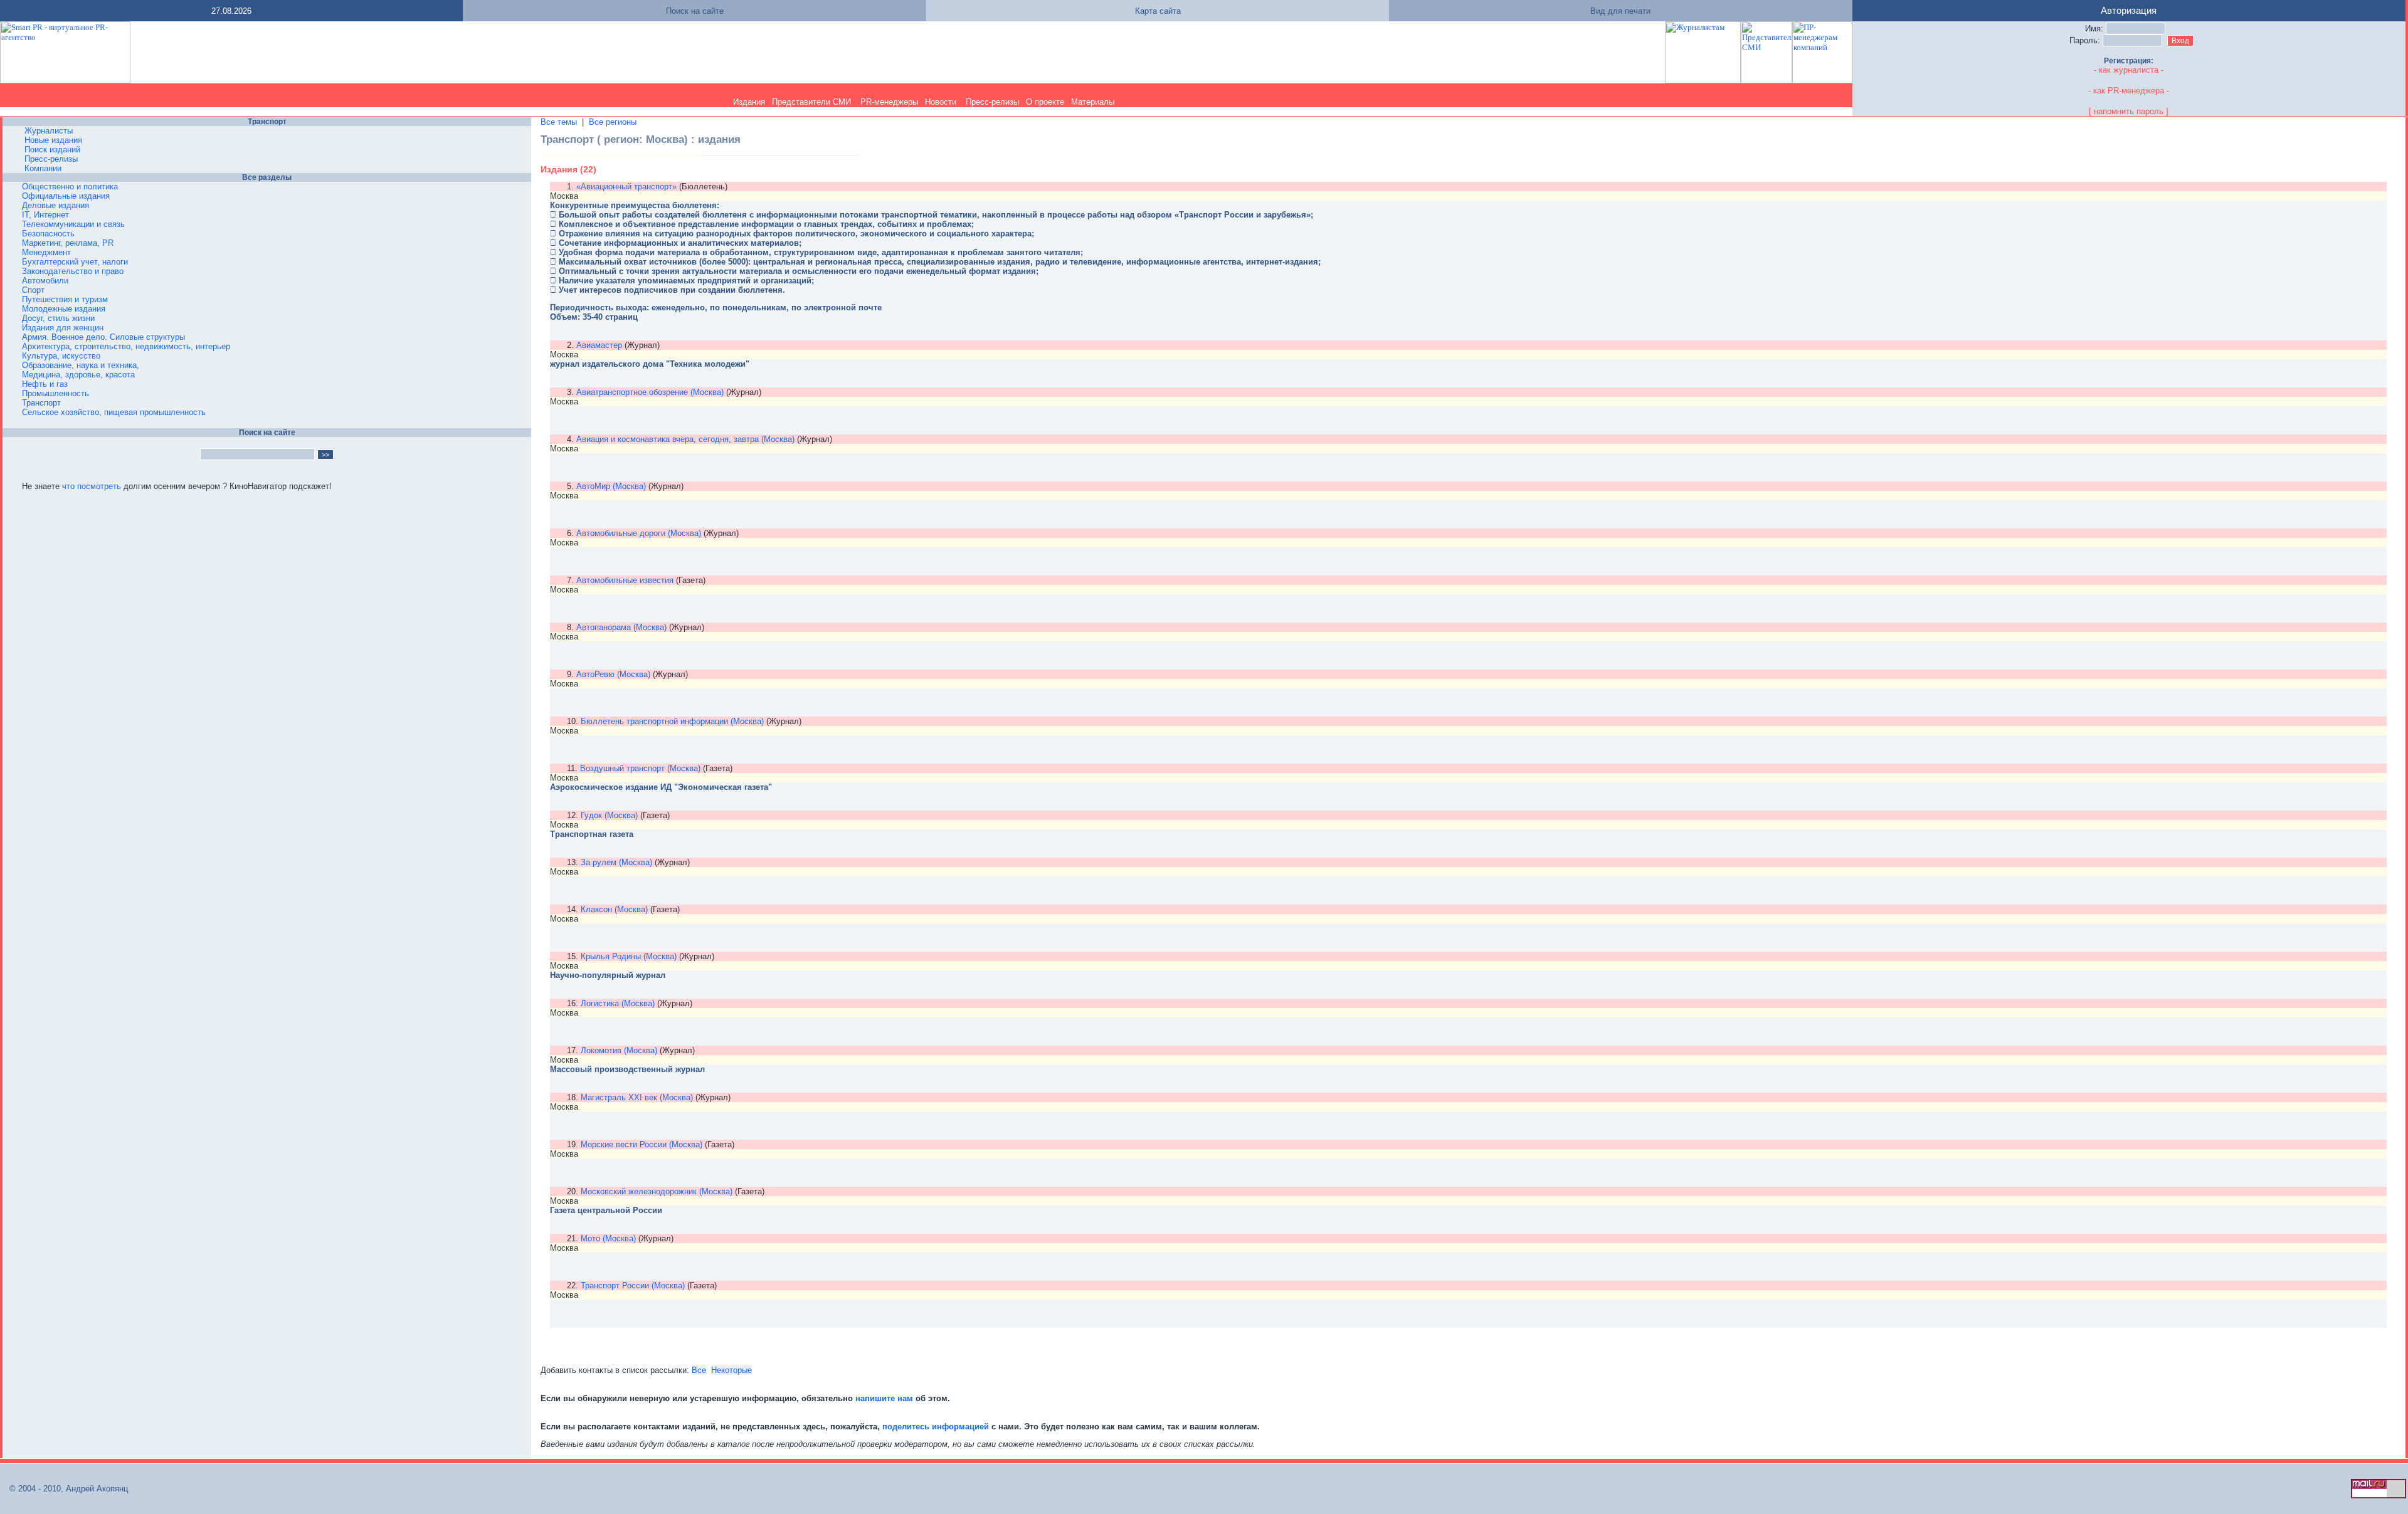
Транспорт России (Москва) (633, 1285)
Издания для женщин (63, 328)
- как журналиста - (2129, 70)
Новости (941, 102)
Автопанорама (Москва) (621, 627)
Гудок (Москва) (609, 815)
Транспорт (41, 403)
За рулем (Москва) (616, 862)
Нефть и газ (45, 384)
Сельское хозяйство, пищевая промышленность (114, 412)
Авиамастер (599, 345)
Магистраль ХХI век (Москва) (637, 1097)
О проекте (1045, 102)
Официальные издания (66, 196)
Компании (43, 168)
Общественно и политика (70, 187)
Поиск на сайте (695, 11)
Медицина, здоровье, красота (78, 375)
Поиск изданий (52, 150)
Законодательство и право (73, 271)
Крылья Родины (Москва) (629, 956)
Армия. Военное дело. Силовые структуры (103, 337)
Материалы (1093, 102)
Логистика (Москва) (618, 1003)
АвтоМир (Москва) (611, 486)
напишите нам (885, 1398)
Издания (749, 102)
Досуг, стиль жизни (58, 318)
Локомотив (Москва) (619, 1050)
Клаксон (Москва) (614, 909)
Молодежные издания (64, 309)
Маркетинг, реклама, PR (68, 243)
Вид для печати (1620, 11)
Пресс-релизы (992, 102)
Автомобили (45, 281)
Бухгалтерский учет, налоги (75, 262)
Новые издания (53, 140)
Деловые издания (55, 205)
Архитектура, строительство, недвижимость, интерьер (126, 346)
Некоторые (731, 1370)
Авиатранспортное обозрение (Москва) (650, 392)
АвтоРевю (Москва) (613, 674)
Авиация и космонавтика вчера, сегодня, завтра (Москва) (685, 439)
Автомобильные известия (625, 580)
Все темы (559, 122)
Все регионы (613, 122)
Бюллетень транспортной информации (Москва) (672, 721)
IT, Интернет (45, 215)
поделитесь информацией (936, 1427)
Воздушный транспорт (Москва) (640, 768)
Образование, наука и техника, (81, 365)
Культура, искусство (61, 356)
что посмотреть (92, 486)
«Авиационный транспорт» (626, 187)
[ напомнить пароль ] (2129, 111)
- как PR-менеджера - (2129, 91)
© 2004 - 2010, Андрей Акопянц (65, 1489)
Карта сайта (1158, 11)
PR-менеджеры (889, 102)
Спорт (33, 290)
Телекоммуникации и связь (73, 224)
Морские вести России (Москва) (642, 1144)
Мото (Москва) (608, 1238)
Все (699, 1370)
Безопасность (48, 234)
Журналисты (49, 131)
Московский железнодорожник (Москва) (657, 1191)
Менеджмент (46, 252)
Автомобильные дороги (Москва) (639, 533)
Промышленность (55, 393)
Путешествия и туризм (65, 299)
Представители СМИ (811, 102)
